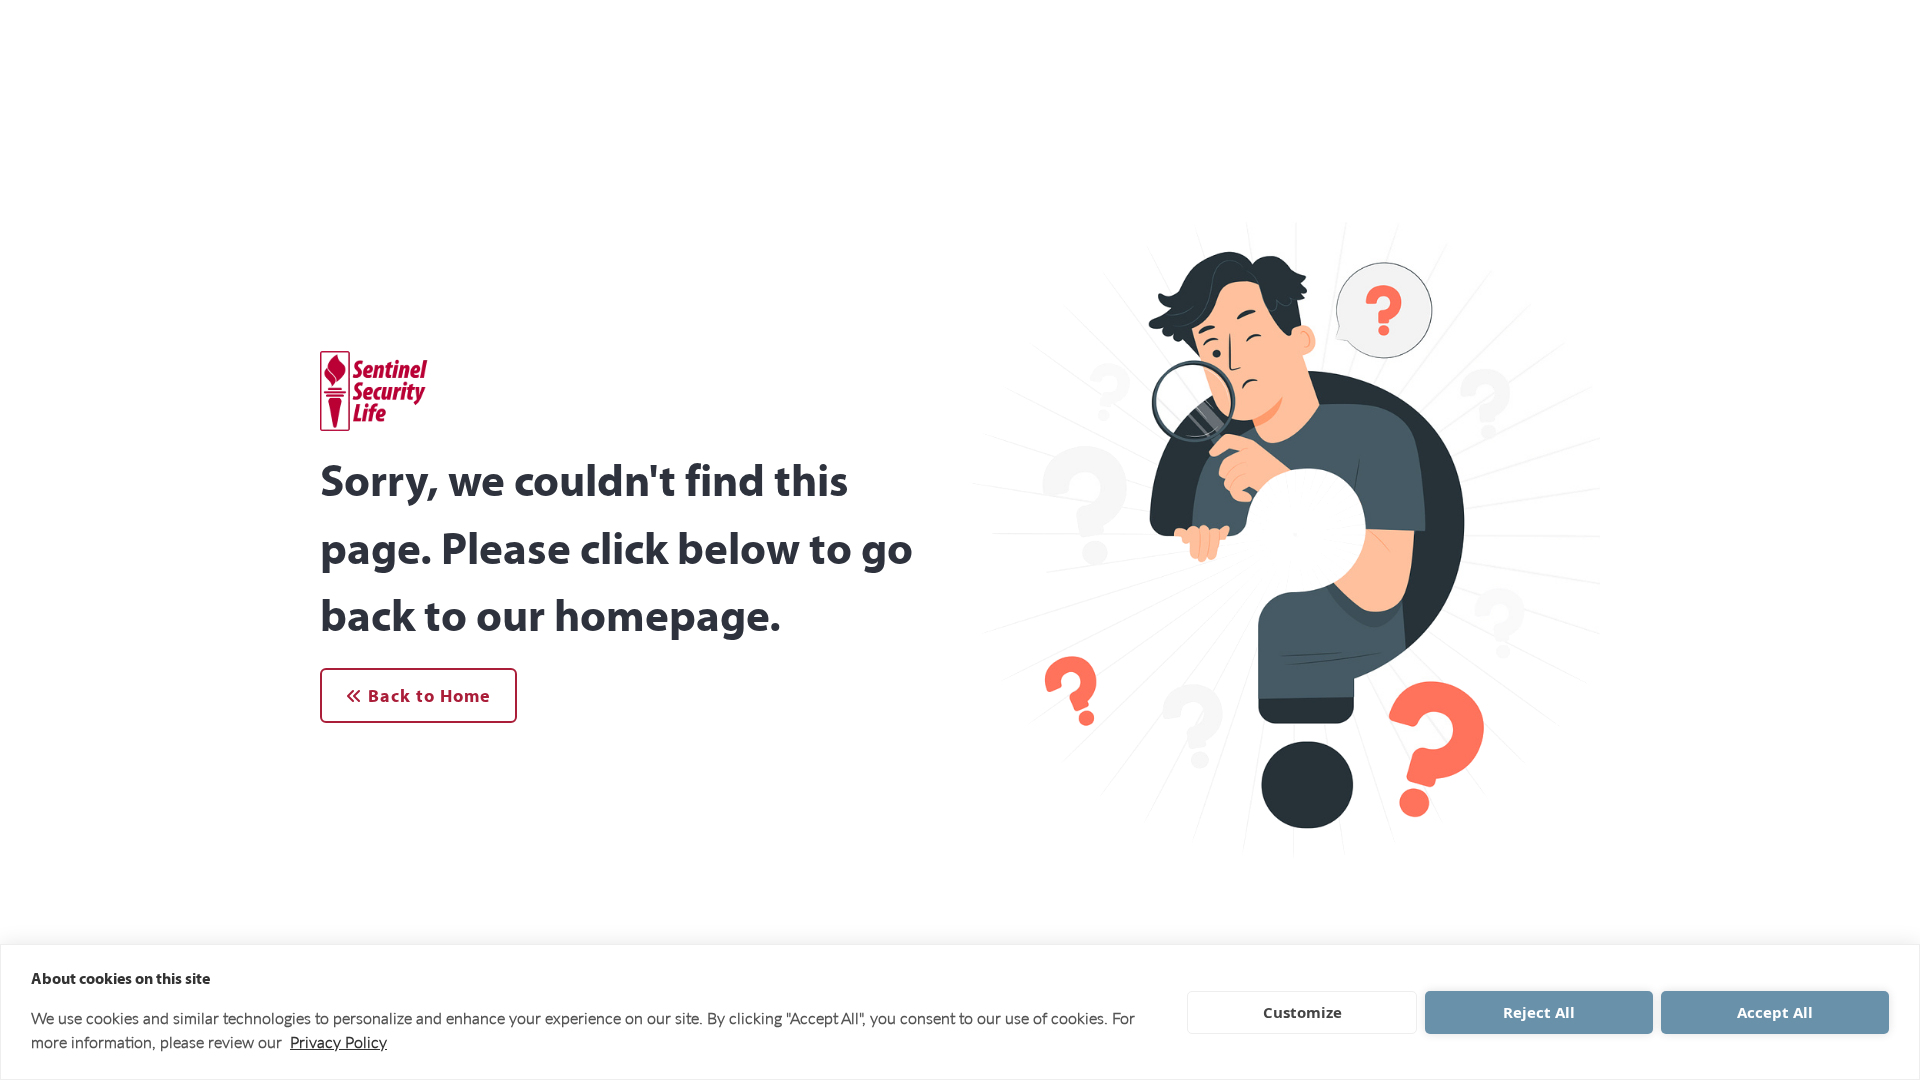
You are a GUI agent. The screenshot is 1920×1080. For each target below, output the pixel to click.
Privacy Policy (338, 1041)
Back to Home (427, 695)
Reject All (1539, 1012)
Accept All (1775, 1012)
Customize (1302, 1012)
